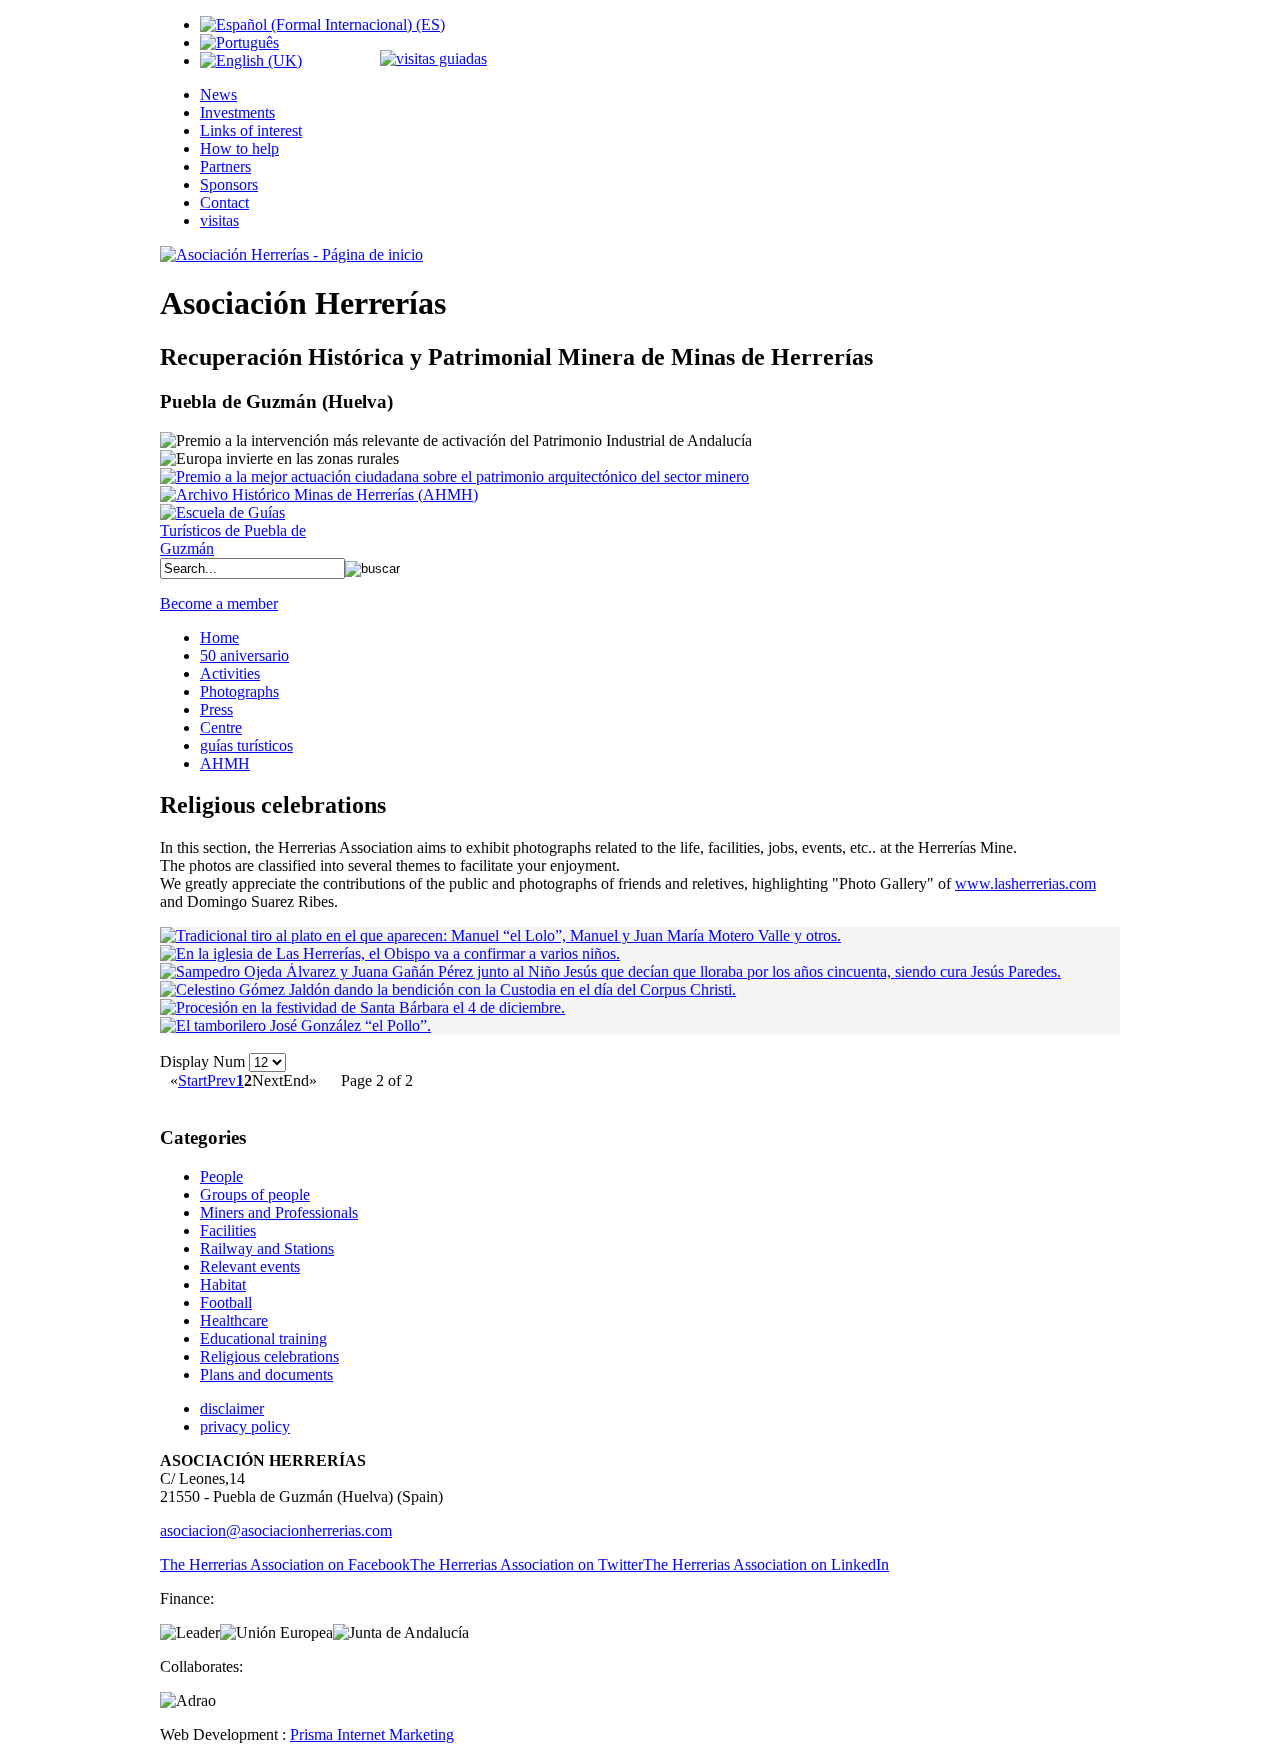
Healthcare (234, 1320)
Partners (225, 166)
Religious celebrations (269, 1356)
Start (192, 1080)
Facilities (228, 1230)
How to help (239, 148)
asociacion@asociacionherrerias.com (276, 1530)
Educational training (263, 1338)
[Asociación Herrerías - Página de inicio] (291, 254)
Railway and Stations (267, 1248)
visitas (219, 220)
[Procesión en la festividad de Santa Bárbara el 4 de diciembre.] (362, 1007)
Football (226, 1302)
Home (219, 637)
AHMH (225, 763)
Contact (224, 202)
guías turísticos (246, 745)
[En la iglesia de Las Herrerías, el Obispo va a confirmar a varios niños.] (390, 953)
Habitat (223, 1284)
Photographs (239, 691)
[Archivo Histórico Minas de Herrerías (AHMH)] (319, 494)
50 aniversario (244, 655)
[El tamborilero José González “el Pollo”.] (295, 1025)
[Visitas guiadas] (433, 58)
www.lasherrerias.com (1025, 883)
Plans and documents (266, 1374)
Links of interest (251, 130)
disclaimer (232, 1408)
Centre (221, 727)
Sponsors (229, 184)
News (218, 94)
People (221, 1176)
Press (216, 709)
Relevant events (250, 1266)
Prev (221, 1080)
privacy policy (245, 1426)
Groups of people (255, 1194)
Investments (237, 112)
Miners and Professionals (279, 1212)
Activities (230, 673)
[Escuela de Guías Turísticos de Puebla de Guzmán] (240, 548)
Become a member (219, 603)
